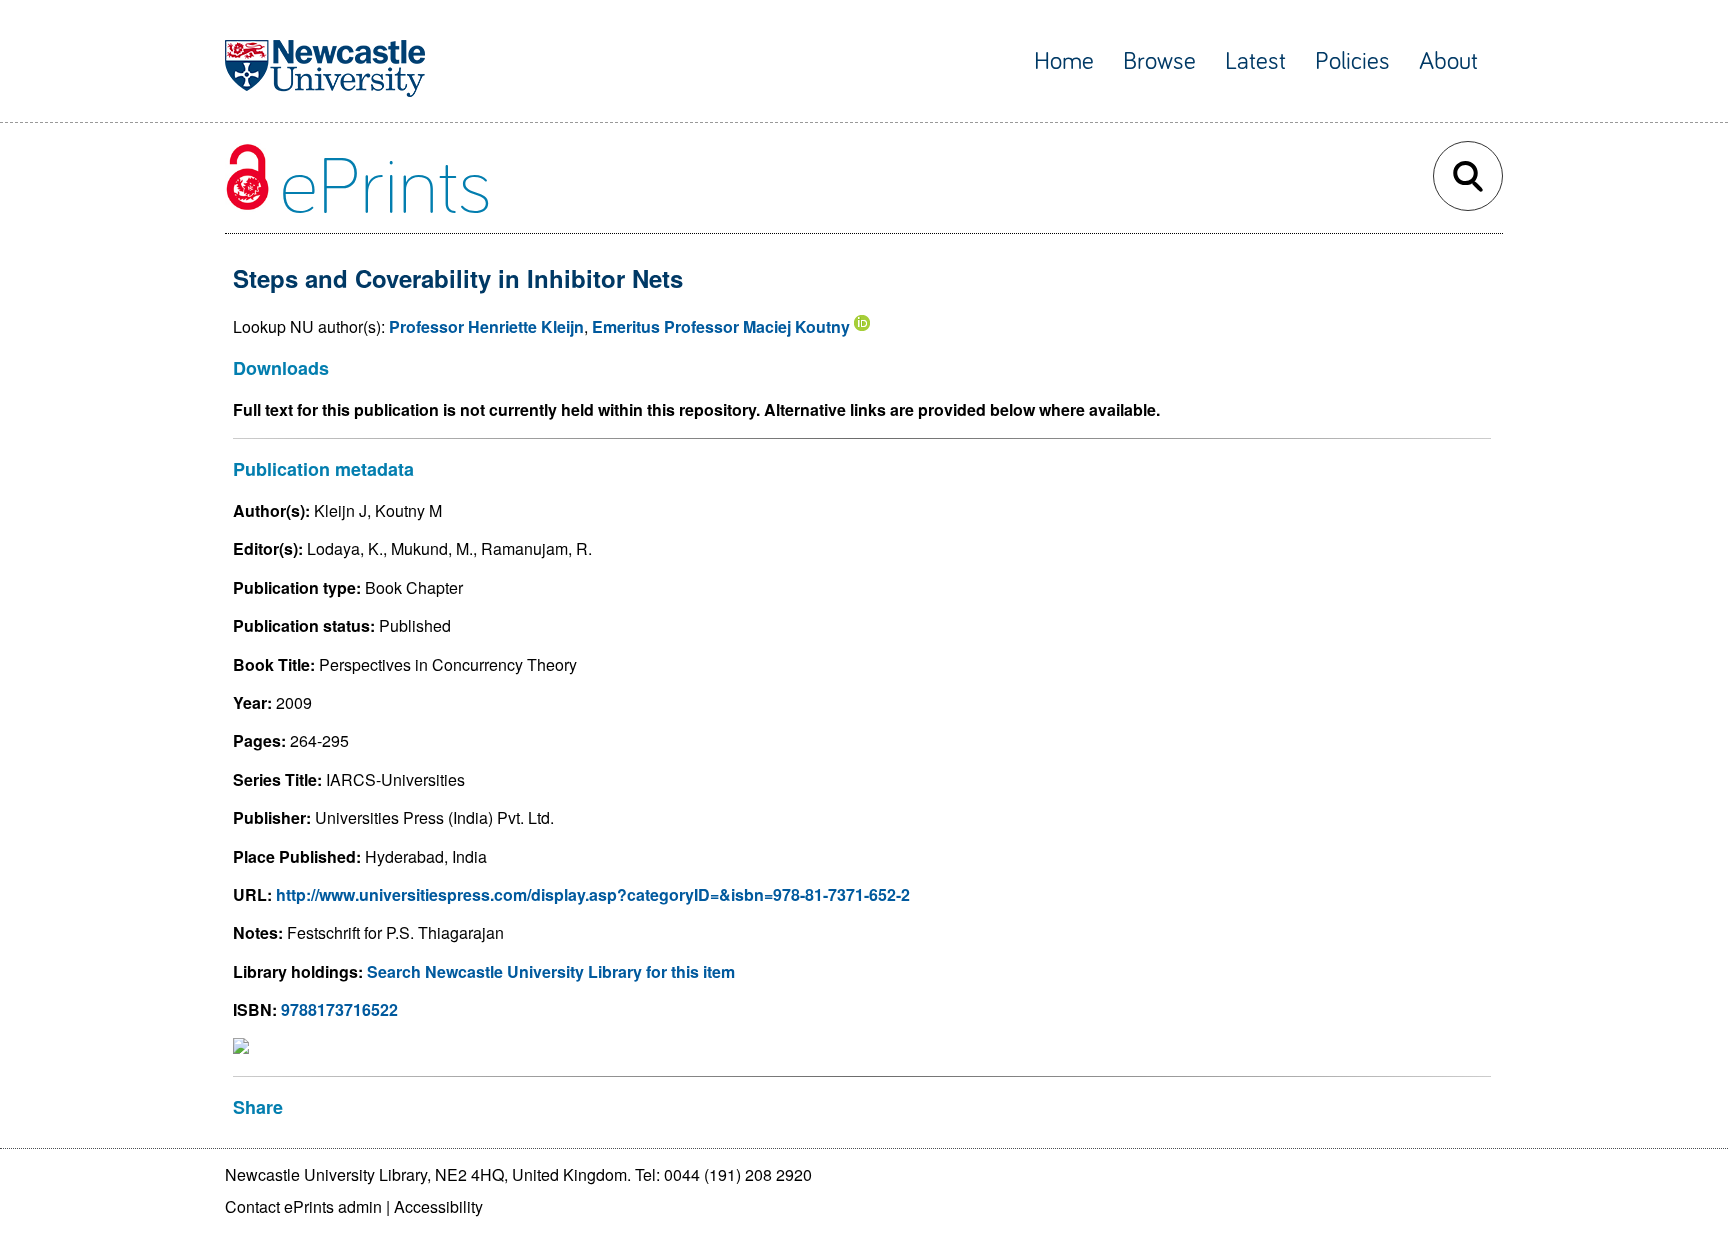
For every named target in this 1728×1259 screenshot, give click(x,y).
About (1448, 61)
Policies (1352, 61)
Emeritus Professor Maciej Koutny (721, 326)
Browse (1159, 61)
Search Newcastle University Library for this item (551, 971)
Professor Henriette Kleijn (486, 326)
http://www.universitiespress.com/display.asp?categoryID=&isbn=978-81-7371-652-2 (593, 894)
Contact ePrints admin (303, 1206)
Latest (1255, 61)
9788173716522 (339, 1009)
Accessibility (438, 1206)
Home (1064, 61)
